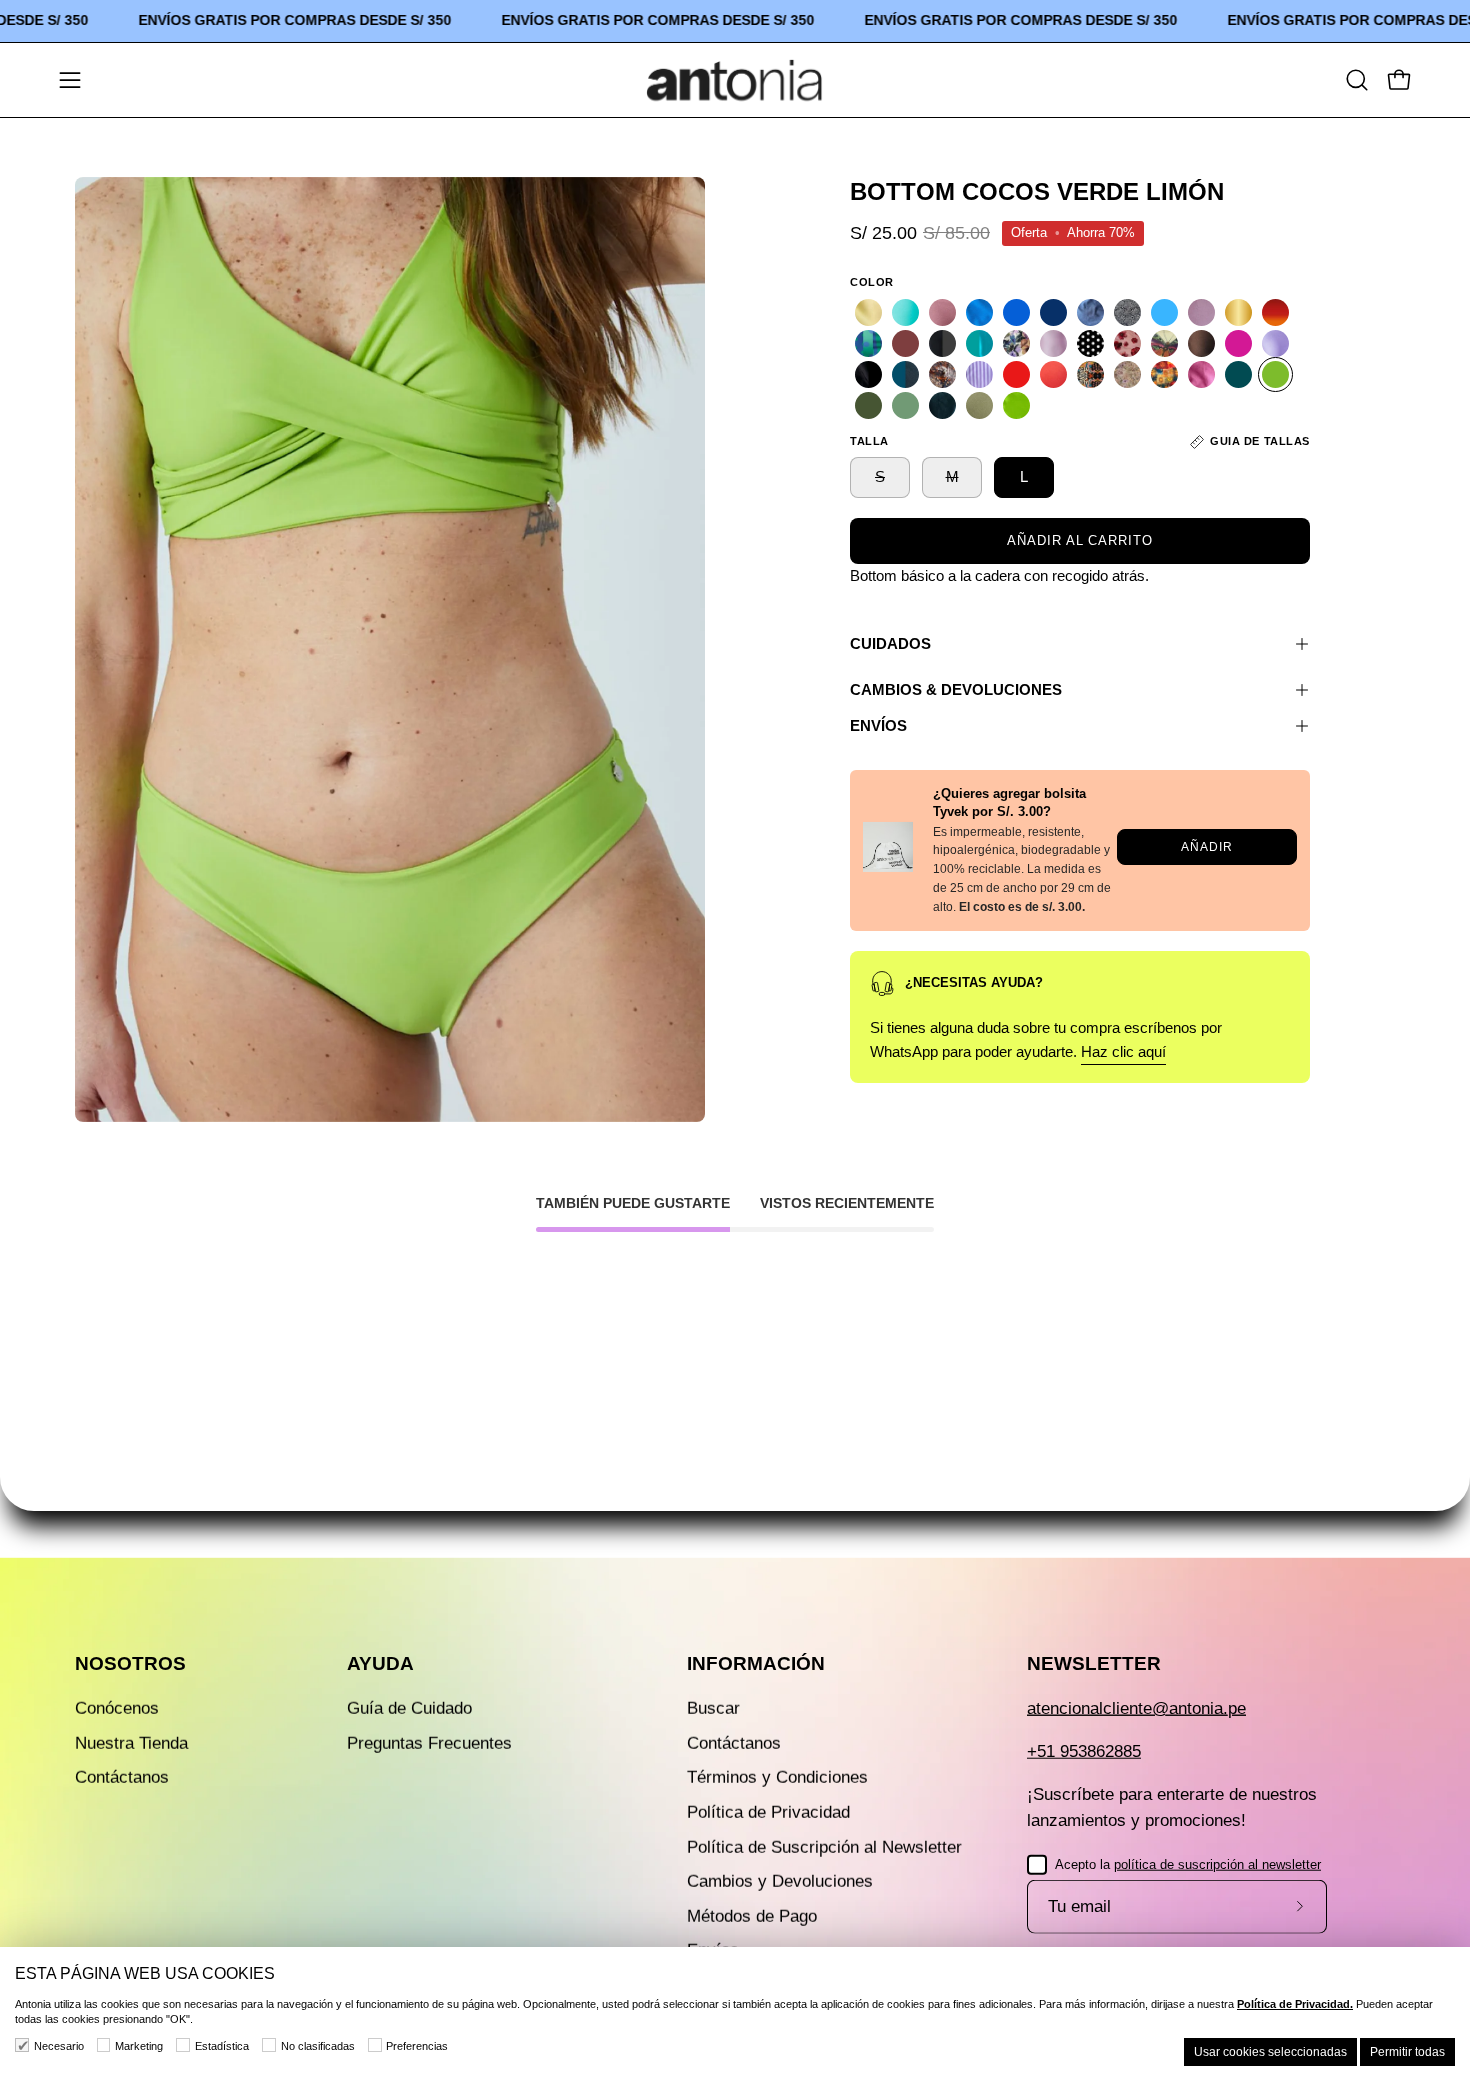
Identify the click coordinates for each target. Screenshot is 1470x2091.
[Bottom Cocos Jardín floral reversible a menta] (1016, 343)
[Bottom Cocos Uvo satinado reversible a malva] (1201, 374)
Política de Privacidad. (1295, 2004)
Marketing (139, 2046)
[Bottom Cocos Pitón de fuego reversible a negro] (942, 374)
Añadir (1206, 846)
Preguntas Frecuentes (429, 1742)
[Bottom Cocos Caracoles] (1127, 312)
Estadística (222, 2046)
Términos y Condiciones (777, 1777)
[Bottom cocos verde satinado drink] (1016, 405)
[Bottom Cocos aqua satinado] (905, 312)
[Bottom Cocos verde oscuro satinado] (942, 405)
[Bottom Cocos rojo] (1016, 374)
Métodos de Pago (752, 1915)
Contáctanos (122, 1777)
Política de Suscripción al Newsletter (824, 1846)
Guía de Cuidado (409, 1708)
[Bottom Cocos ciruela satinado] (1201, 312)
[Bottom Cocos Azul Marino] (1053, 312)
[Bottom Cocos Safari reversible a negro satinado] (1090, 374)
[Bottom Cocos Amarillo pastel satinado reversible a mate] (868, 312)
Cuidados (890, 643)
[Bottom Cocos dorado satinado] (1238, 312)
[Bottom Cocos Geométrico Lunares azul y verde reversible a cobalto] (868, 343)
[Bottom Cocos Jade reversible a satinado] (979, 343)
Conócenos (117, 1708)
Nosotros (130, 1663)
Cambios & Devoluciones (956, 689)
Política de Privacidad (768, 1812)
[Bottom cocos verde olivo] (905, 405)
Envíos (878, 725)
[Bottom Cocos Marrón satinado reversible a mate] (1201, 343)
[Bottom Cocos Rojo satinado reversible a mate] (1053, 374)
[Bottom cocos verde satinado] (979, 405)
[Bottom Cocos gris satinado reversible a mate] (942, 343)
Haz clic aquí (1123, 1051)
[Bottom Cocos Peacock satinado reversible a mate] (905, 374)
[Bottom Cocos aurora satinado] (942, 312)
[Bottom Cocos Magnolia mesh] (1127, 343)
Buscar (713, 1708)
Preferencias (417, 2046)
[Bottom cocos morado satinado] (1275, 343)
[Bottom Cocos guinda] (905, 343)
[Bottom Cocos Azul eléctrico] (1016, 312)
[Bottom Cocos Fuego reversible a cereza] (1275, 312)
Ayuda (380, 1663)
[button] (1357, 80)
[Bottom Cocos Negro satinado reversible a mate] (868, 374)
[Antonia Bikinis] (735, 80)
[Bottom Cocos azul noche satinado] (1090, 312)
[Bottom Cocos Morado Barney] (1238, 343)
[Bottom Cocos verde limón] (1275, 374)
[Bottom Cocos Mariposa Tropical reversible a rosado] (1164, 343)
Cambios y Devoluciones (780, 1881)
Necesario (59, 2046)
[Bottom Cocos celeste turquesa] (1164, 312)
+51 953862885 (1084, 1751)
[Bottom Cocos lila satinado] (1053, 343)
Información (756, 1663)
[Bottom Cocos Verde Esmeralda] (1238, 374)
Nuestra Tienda (131, 1742)
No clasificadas (318, 2046)
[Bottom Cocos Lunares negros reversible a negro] (1090, 343)
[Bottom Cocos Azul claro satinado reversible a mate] (979, 312)
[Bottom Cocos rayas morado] (979, 374)
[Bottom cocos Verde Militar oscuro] (868, 405)
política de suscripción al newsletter (1217, 1863)
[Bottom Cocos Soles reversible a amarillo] (1164, 374)
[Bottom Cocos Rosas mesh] (1127, 374)
